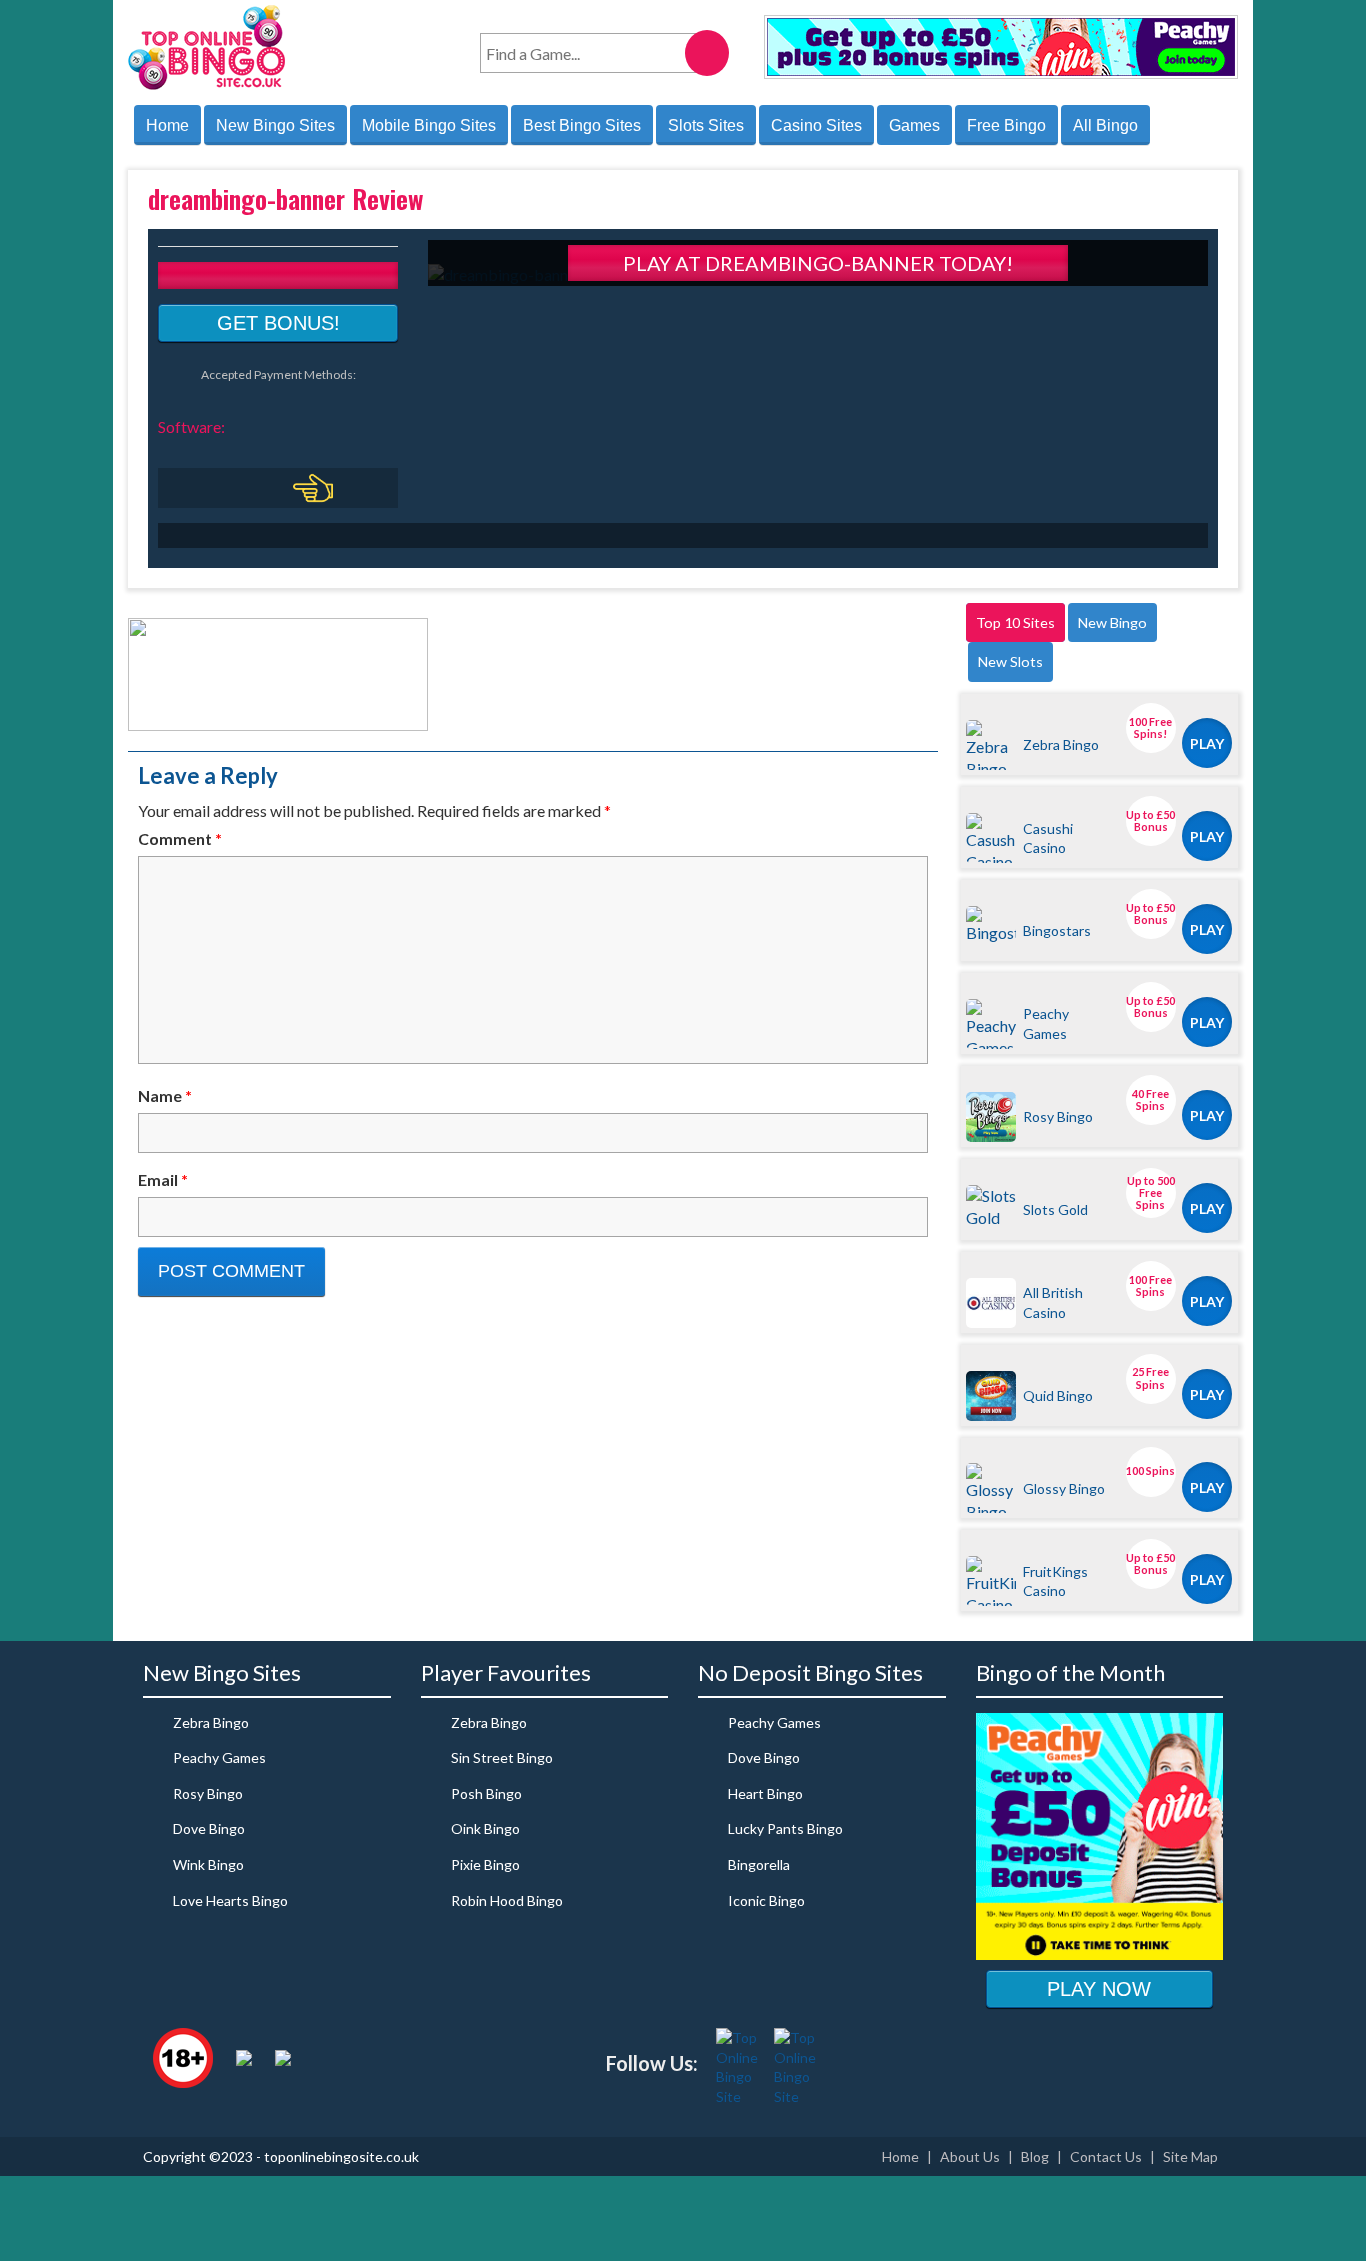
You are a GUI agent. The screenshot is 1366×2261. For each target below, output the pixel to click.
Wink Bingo (208, 1864)
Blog (1035, 2156)
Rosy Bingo (1058, 1116)
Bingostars (1057, 930)
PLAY (1207, 743)
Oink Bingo (485, 1828)
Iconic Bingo (766, 1900)
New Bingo (1112, 622)
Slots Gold (1055, 1209)
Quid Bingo (1058, 1395)
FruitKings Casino (1055, 1581)
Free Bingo (1006, 125)
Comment (180, 838)
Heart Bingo (765, 1793)
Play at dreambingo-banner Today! (818, 263)
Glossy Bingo (1064, 1488)
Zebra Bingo (1061, 744)
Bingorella (759, 1864)
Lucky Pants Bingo (785, 1828)
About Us (970, 2156)
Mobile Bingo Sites (429, 125)
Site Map (1190, 2156)
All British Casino (1053, 1302)
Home (167, 125)
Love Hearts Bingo (230, 1900)
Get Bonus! (278, 323)
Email (163, 1179)
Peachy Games (1046, 1023)
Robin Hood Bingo (507, 1900)
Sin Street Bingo (502, 1757)
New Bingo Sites (275, 125)
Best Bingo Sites (582, 125)
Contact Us (1106, 2156)
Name (165, 1095)
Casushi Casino (1048, 838)
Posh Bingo (486, 1793)
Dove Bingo (209, 1828)
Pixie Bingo (485, 1864)
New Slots (1010, 661)
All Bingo (1105, 125)
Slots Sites (706, 125)
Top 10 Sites (1015, 622)
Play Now (1099, 1989)
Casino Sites (816, 125)
